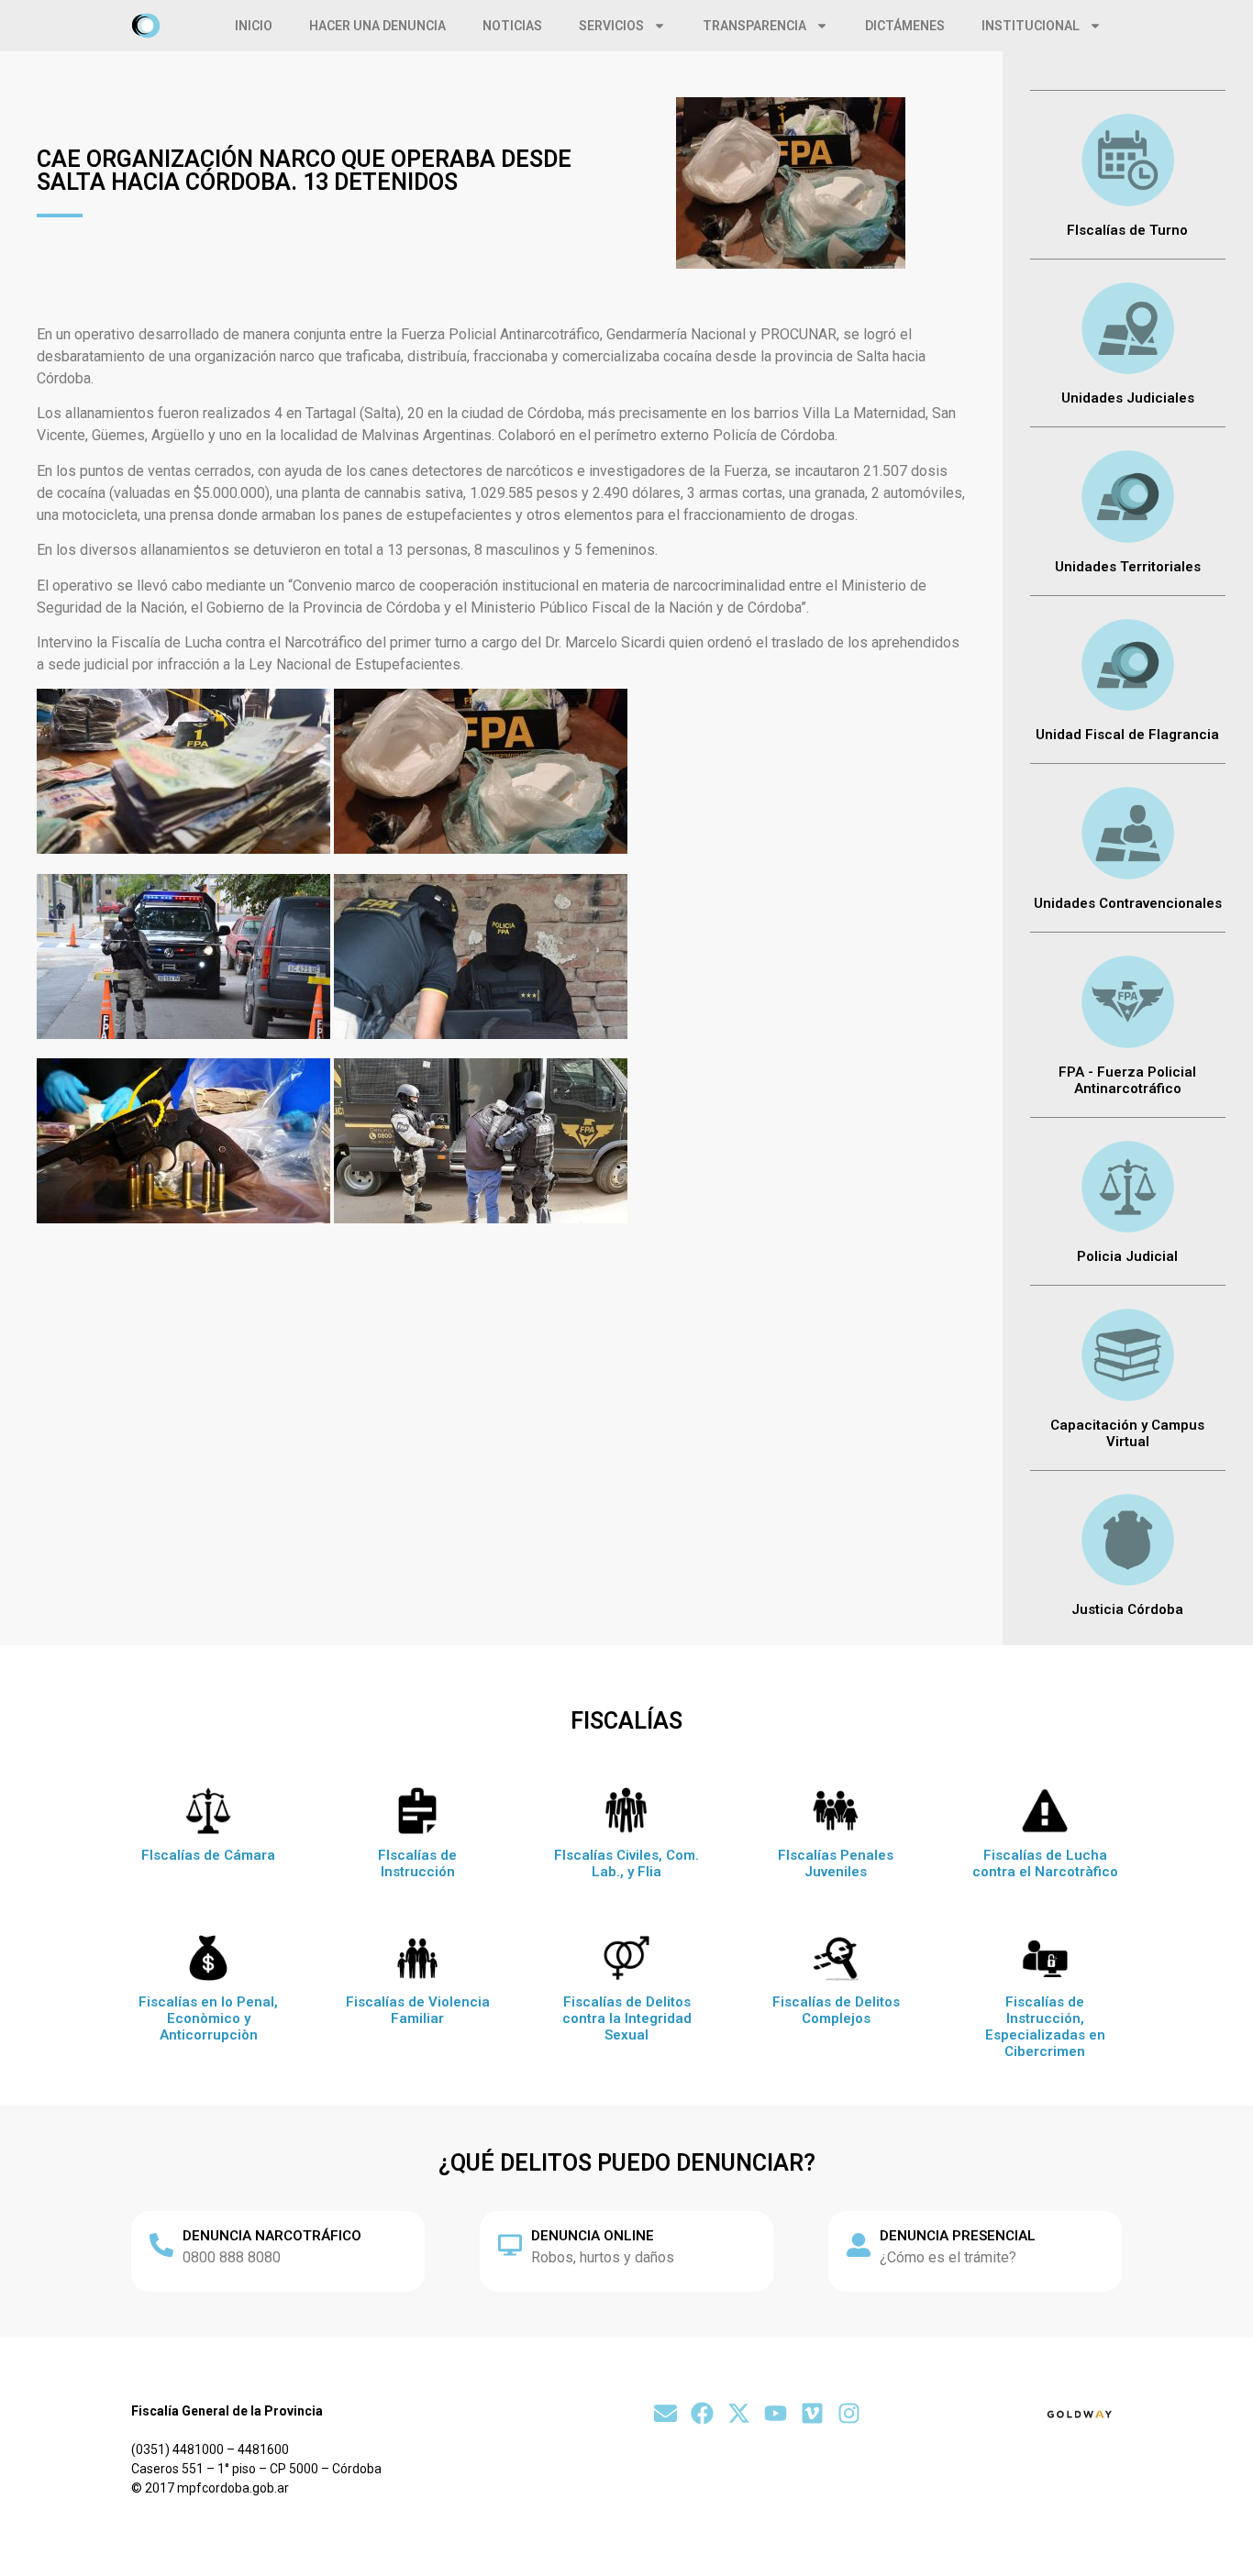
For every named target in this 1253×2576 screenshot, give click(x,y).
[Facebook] (702, 2413)
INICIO (254, 26)
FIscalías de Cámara (208, 1855)
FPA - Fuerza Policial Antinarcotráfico (1127, 1080)
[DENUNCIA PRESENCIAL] (859, 2245)
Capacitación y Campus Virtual (1127, 1433)
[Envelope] (665, 2413)
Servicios (611, 26)
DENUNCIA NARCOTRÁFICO (272, 2236)
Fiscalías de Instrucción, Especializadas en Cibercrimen (1045, 2027)
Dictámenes (905, 26)
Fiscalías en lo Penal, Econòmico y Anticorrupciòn (208, 2018)
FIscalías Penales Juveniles (836, 1863)
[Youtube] (776, 2413)
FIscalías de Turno (1127, 230)
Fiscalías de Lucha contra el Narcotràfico (1045, 1863)
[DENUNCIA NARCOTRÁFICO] (161, 2245)
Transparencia (754, 26)
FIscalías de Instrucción (417, 1863)
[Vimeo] (812, 2413)
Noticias (512, 26)
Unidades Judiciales (1128, 398)
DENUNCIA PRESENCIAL (958, 2236)
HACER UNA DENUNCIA (377, 26)
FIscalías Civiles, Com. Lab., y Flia (626, 1863)
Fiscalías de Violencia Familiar (418, 2010)
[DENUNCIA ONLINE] (510, 2245)
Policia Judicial (1127, 1256)
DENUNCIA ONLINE (593, 2236)
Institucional (1031, 26)
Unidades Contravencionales (1128, 903)
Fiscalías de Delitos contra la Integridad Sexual (627, 2018)
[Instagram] (849, 2413)
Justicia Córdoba (1127, 1609)
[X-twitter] (739, 2413)
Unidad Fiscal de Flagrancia (1127, 735)
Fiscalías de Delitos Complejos (836, 2010)
